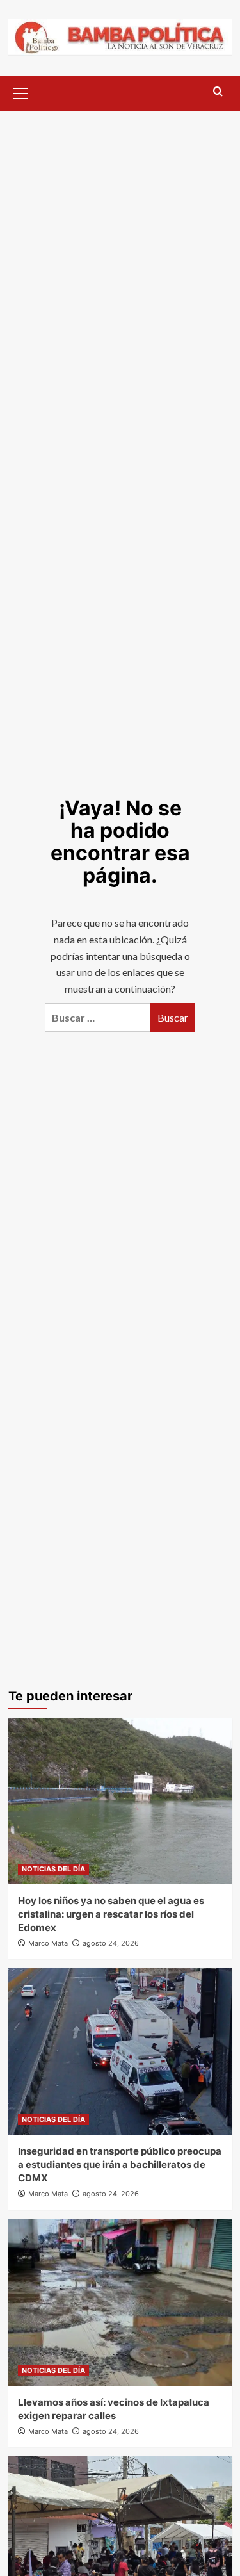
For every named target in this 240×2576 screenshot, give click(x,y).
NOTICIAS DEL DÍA (53, 1869)
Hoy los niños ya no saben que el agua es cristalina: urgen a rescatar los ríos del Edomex (111, 1914)
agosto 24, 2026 (111, 1943)
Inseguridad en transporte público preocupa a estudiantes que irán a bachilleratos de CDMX (120, 2164)
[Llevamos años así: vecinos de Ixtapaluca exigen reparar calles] (120, 2303)
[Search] (218, 92)
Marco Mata (48, 1943)
